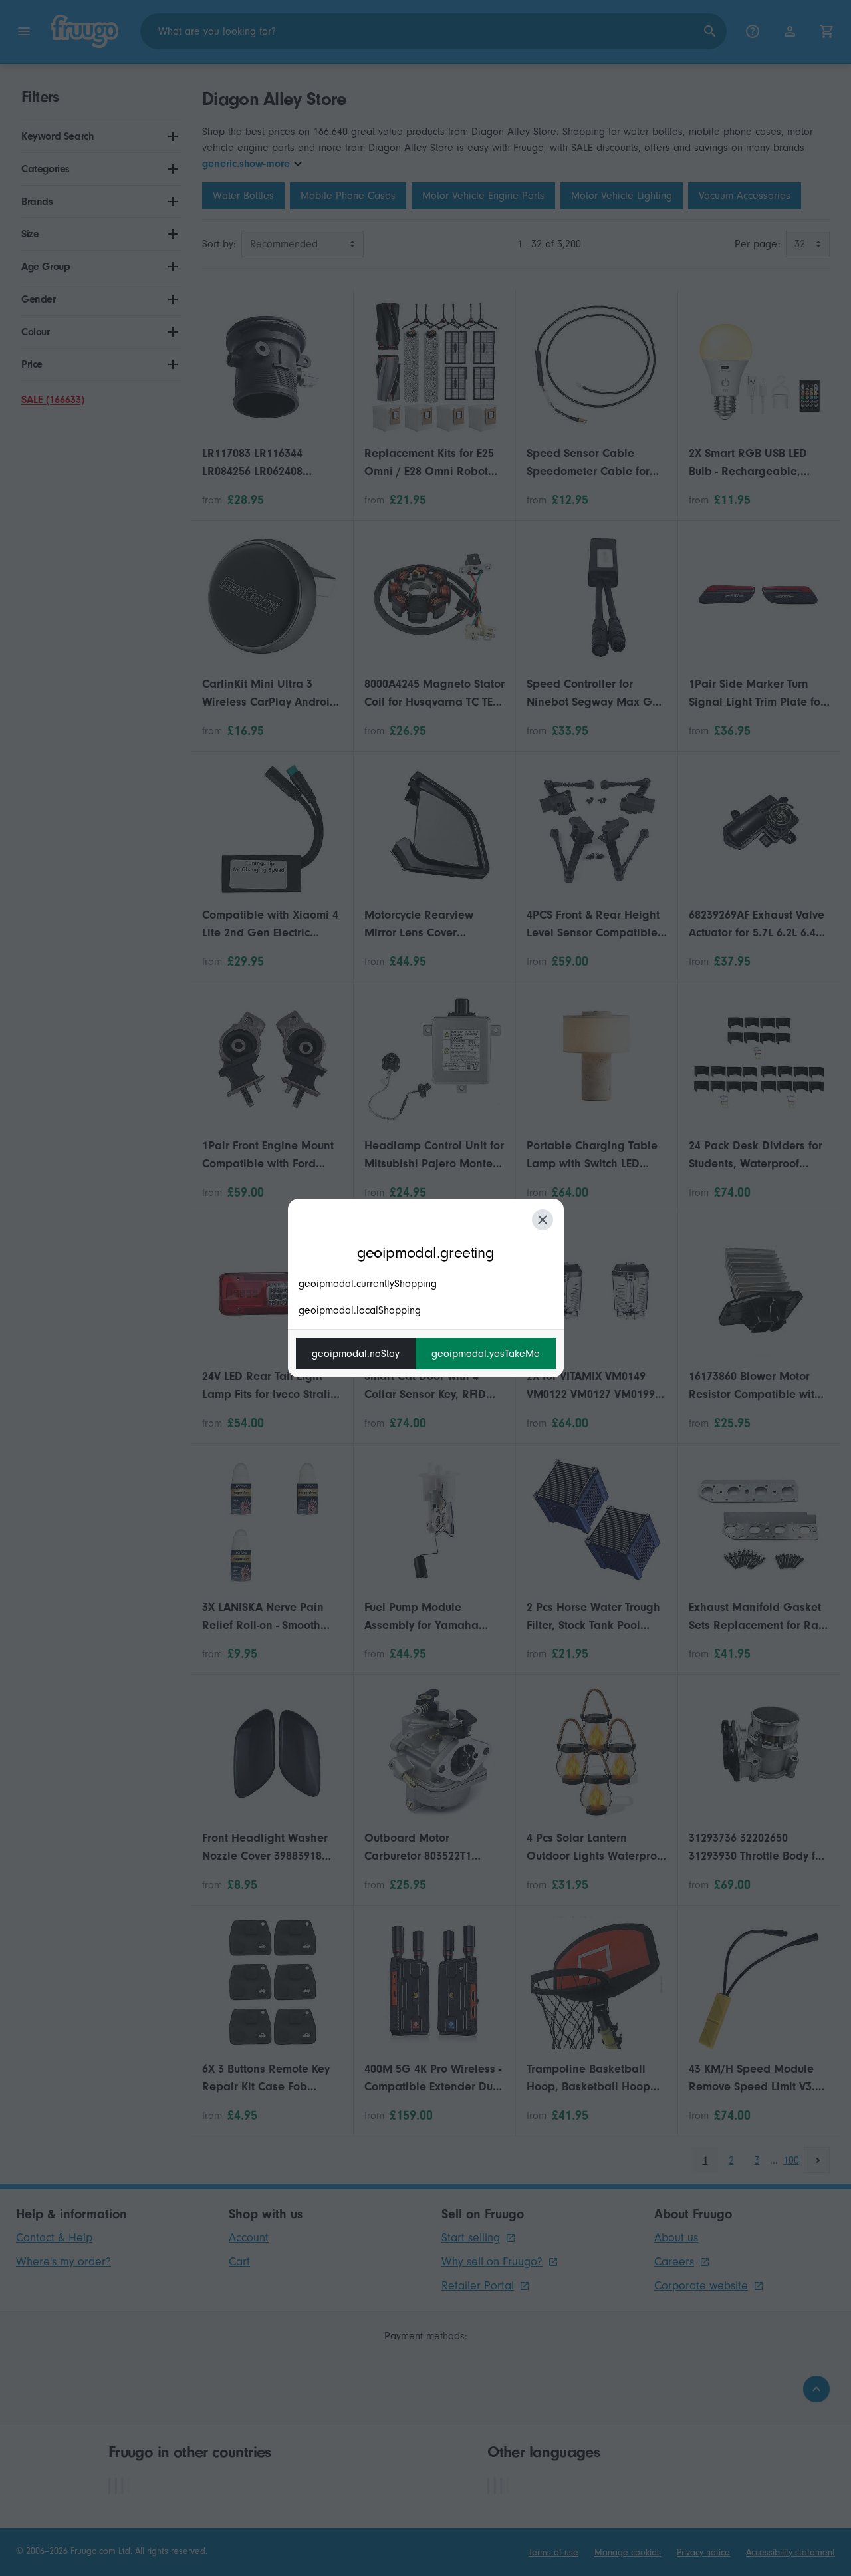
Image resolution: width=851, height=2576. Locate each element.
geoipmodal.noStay (356, 1354)
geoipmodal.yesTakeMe (486, 1354)
